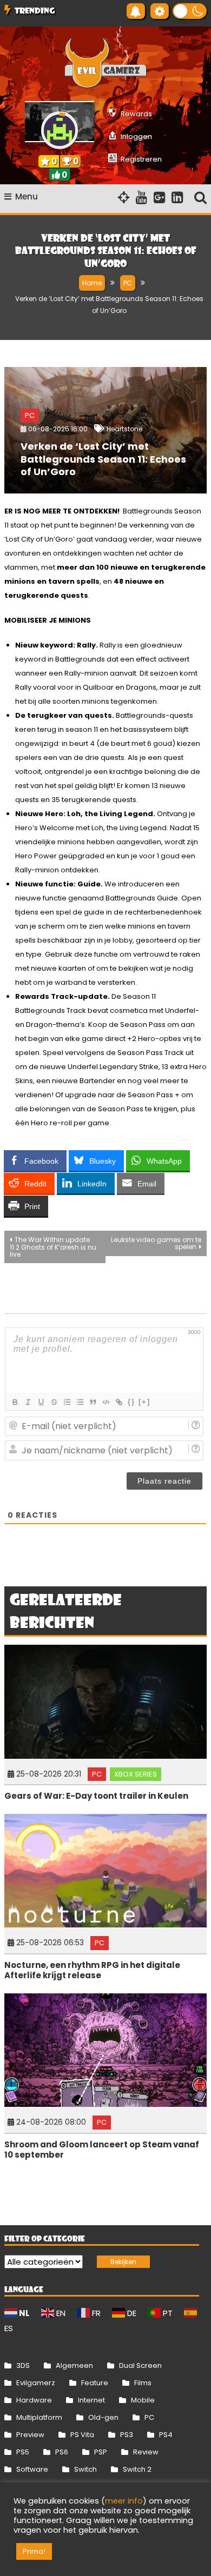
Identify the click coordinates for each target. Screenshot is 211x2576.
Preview (30, 2435)
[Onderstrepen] (41, 1402)
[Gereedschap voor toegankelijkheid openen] (160, 11)
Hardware (34, 2400)
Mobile (143, 2400)
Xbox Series (136, 1774)
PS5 (23, 2452)
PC (30, 415)
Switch (85, 2469)
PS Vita (82, 2435)
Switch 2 (137, 2469)
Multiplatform (39, 2417)
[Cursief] (28, 1402)
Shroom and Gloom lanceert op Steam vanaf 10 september (102, 2150)
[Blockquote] (93, 1402)
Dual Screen (140, 2365)
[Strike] (54, 1402)
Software (32, 2469)
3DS (23, 2365)
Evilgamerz (36, 2383)
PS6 (62, 2452)
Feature (95, 2383)
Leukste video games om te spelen (156, 1243)
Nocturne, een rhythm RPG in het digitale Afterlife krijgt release (92, 1970)
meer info (124, 2501)
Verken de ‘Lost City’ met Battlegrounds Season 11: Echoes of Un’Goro (103, 459)
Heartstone (124, 429)
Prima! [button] (34, 2551)
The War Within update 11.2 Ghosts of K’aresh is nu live (53, 1247)
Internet (91, 2400)
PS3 (127, 2435)
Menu (27, 196)
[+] (144, 1402)
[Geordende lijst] (67, 1402)
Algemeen (74, 2365)
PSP (101, 2452)
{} (131, 1402)
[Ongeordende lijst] (80, 1402)
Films (143, 2383)
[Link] (118, 1402)
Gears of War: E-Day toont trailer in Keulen (96, 1796)
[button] (190, 11)
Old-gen (103, 2417)
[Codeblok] (105, 1402)
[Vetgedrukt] (15, 1402)
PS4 (166, 2435)
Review (146, 2452)
